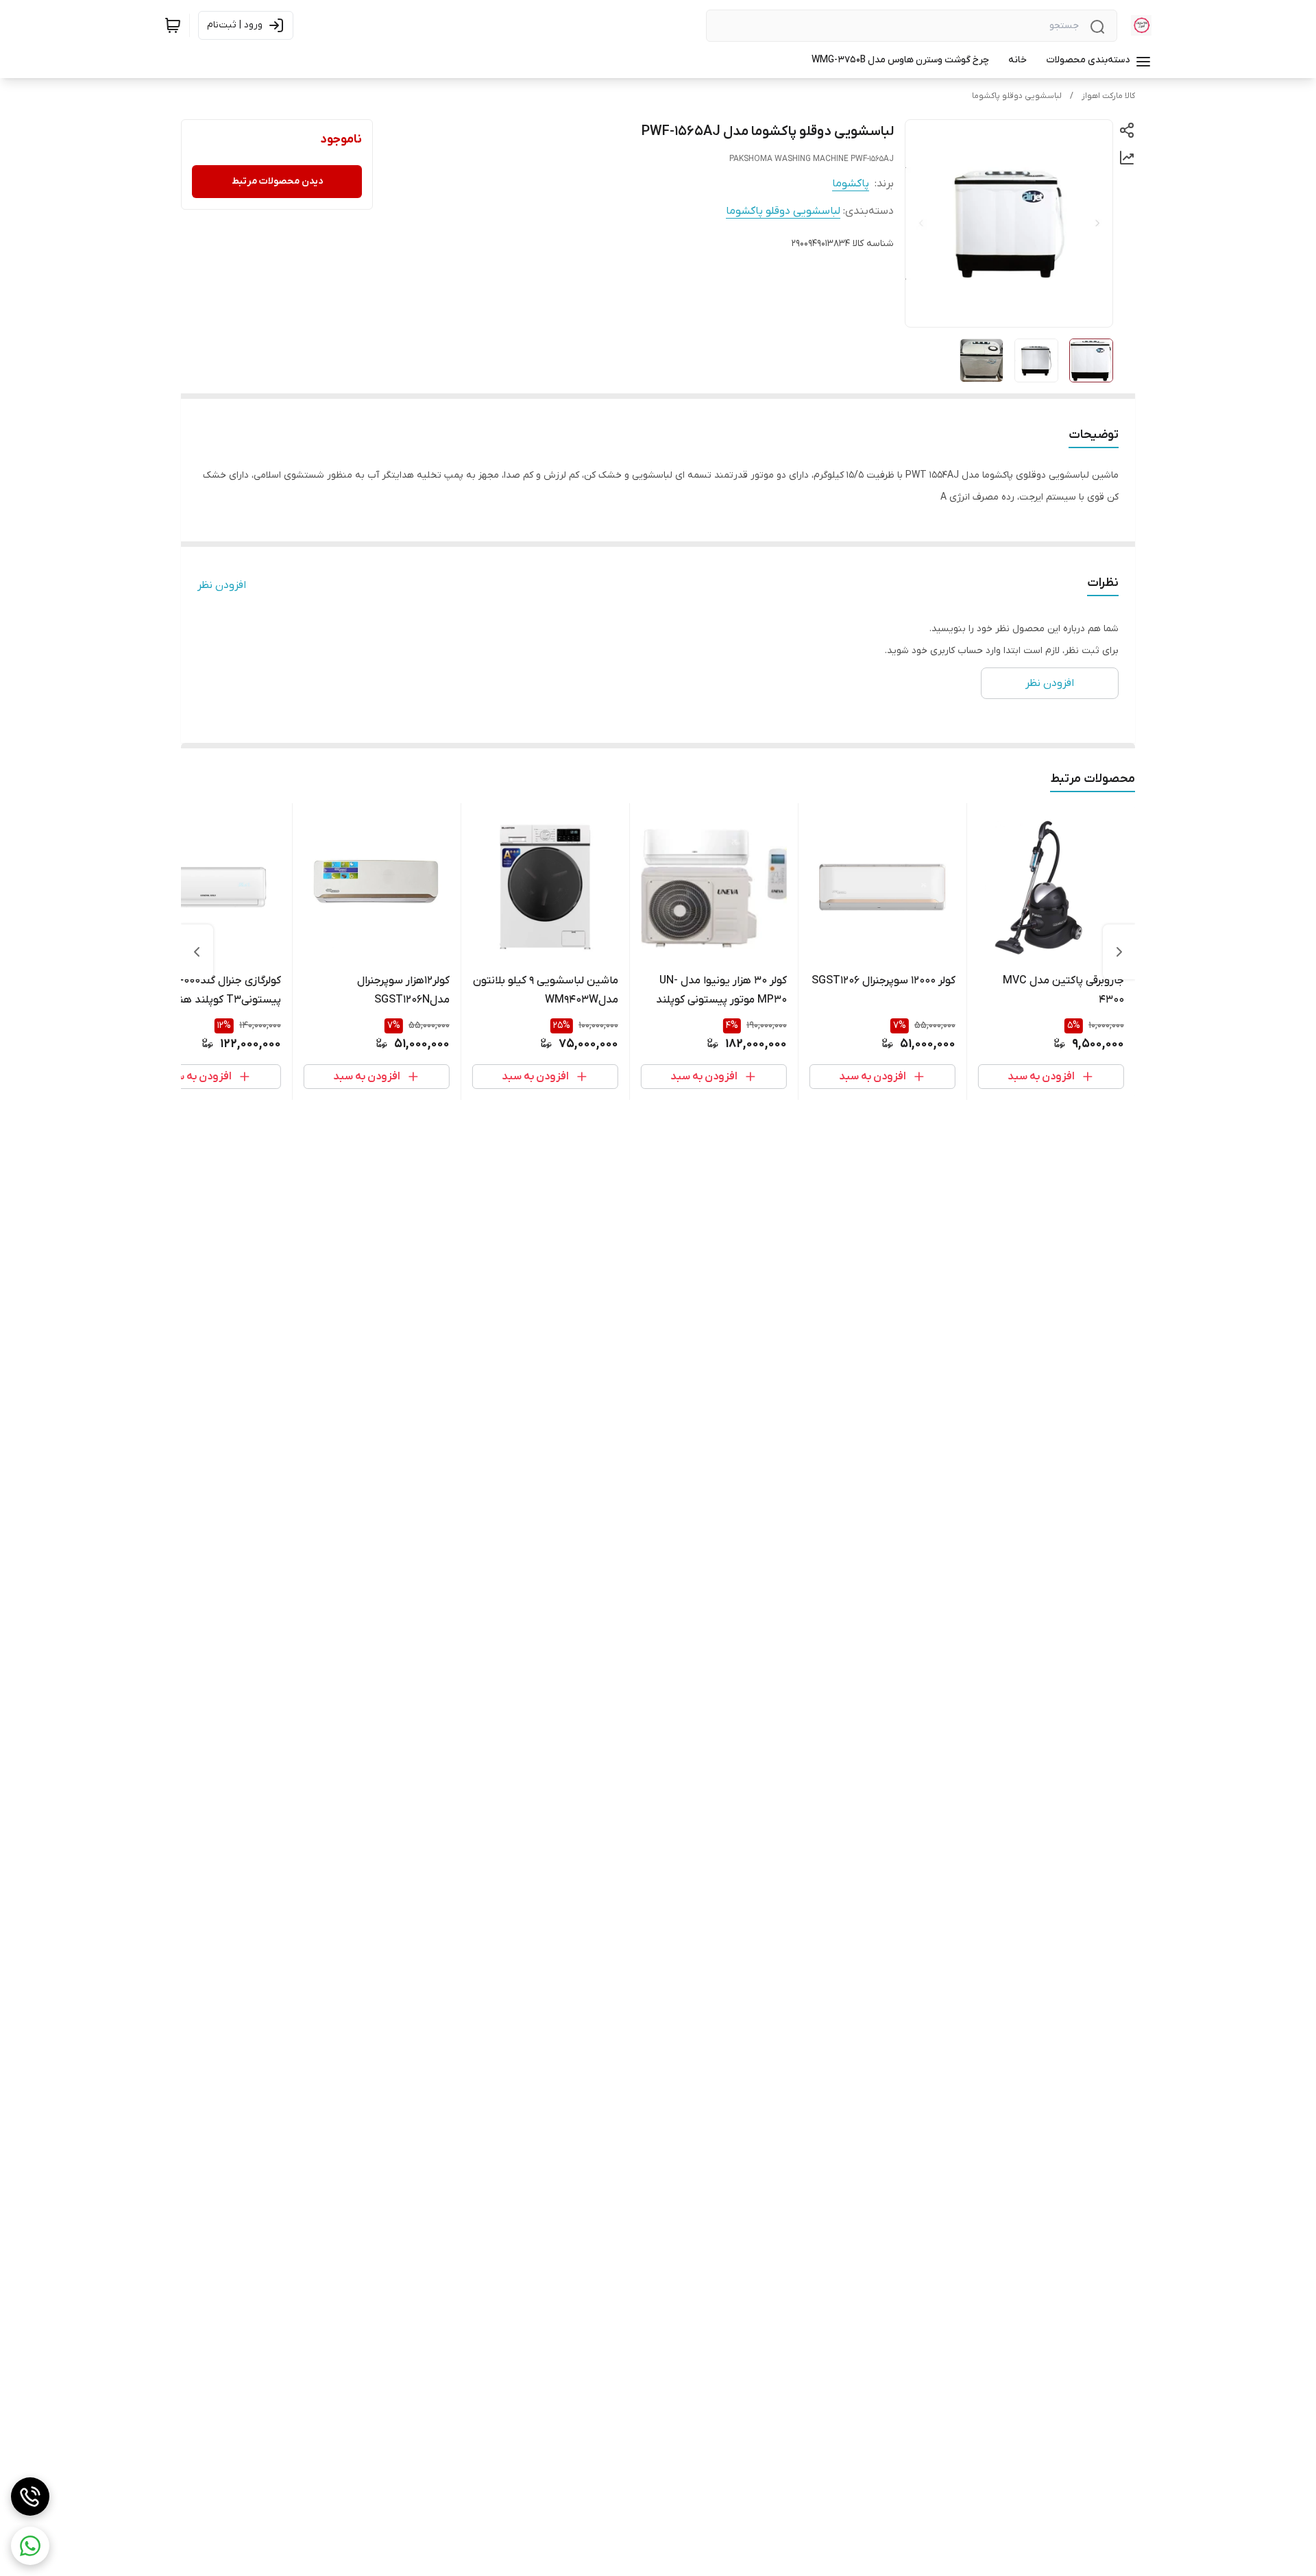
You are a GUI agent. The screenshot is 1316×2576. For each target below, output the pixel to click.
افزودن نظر (222, 585)
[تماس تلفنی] (30, 2497)
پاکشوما (851, 184)
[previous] (1119, 952)
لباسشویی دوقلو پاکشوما (1017, 96)
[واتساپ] (30, 2546)
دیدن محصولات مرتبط (277, 181)
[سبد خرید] (173, 25)
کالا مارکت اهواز (1108, 96)
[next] (197, 952)
